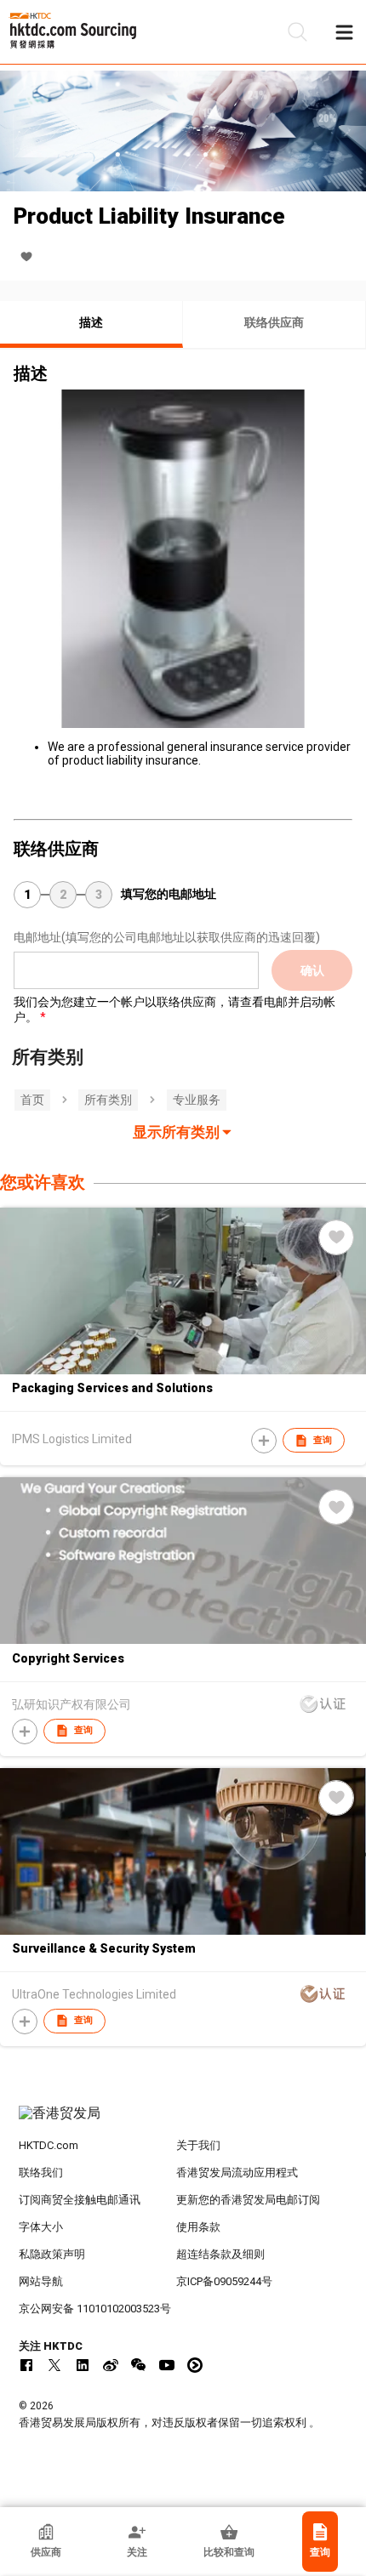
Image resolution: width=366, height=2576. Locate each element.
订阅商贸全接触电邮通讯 (80, 2200)
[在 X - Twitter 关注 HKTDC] (54, 2365)
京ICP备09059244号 (224, 2281)
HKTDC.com (49, 2145)
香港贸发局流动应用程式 (237, 2172)
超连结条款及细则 (220, 2254)
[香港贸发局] (183, 2122)
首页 (32, 1100)
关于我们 (198, 2145)
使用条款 (198, 2227)
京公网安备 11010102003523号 (95, 2309)
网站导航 (41, 2281)
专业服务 (197, 1100)
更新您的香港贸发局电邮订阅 (248, 2200)
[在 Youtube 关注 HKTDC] (167, 2365)
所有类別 (108, 1100)
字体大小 (41, 2227)
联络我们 (41, 2172)
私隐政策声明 (52, 2254)
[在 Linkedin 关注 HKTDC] (83, 2365)
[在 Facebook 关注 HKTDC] (26, 2365)
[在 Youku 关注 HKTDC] (195, 2365)
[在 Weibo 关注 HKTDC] (111, 2365)
